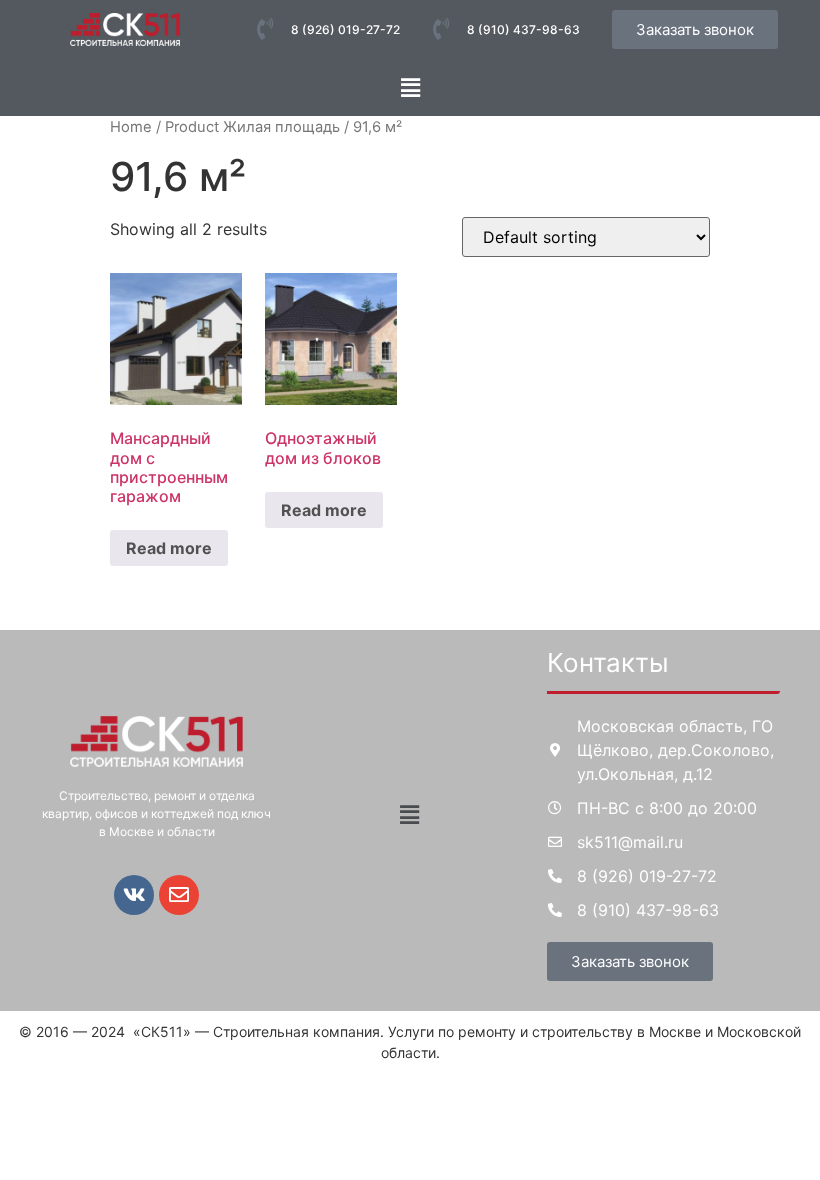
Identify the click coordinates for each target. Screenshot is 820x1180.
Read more (169, 548)
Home (131, 127)
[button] (410, 87)
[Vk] (134, 895)
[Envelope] (179, 895)
